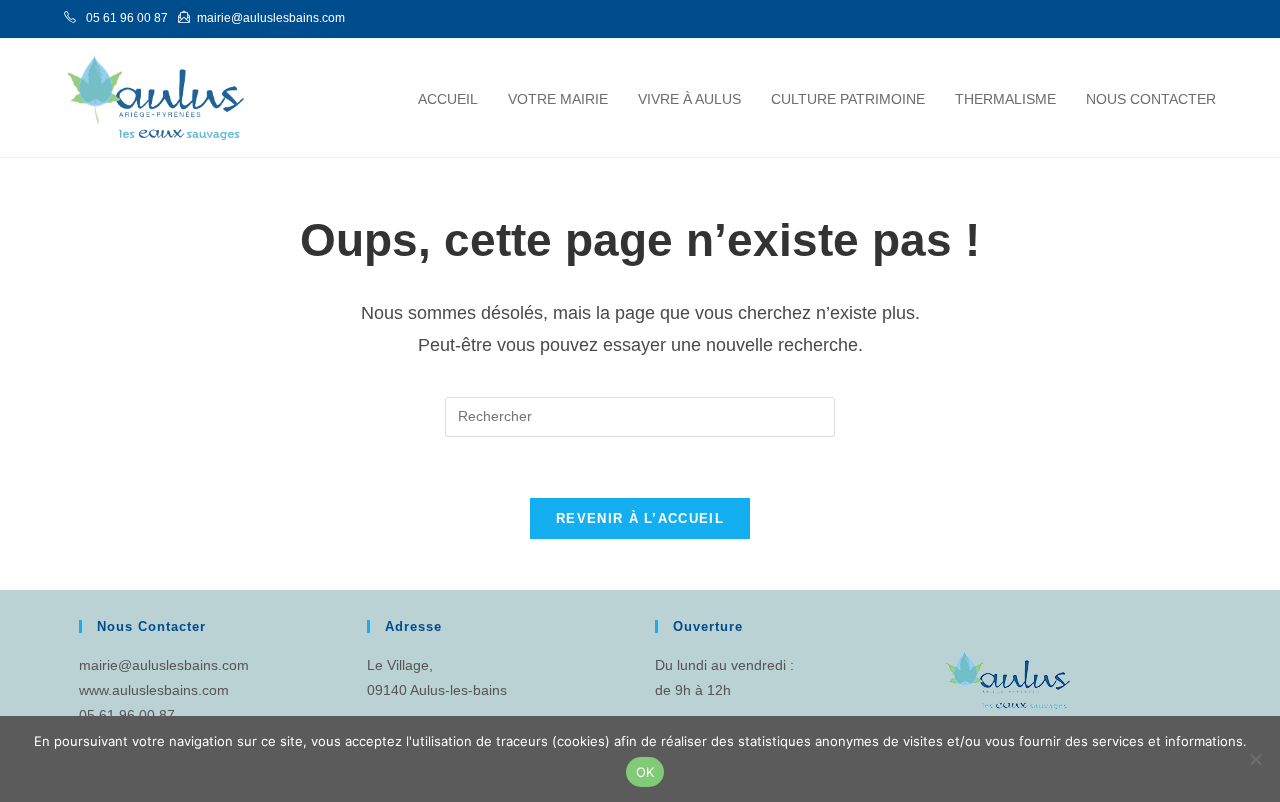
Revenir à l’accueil (640, 518)
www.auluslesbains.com (154, 690)
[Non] (1255, 759)
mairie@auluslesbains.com (164, 665)
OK (645, 772)
